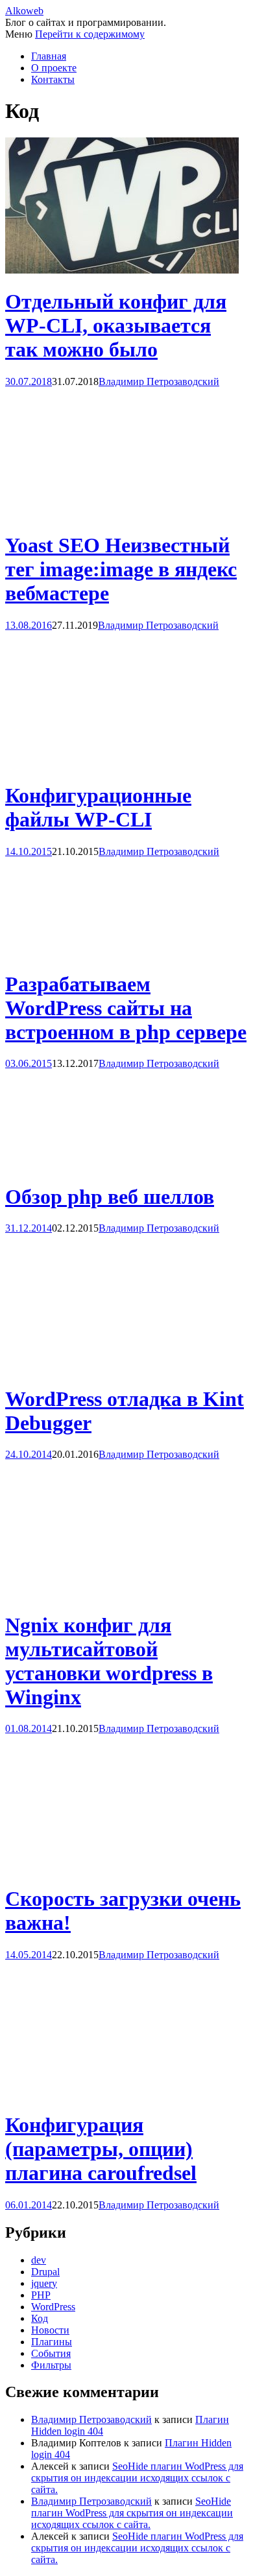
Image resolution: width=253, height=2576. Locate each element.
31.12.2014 (29, 1228)
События (51, 2353)
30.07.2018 (29, 381)
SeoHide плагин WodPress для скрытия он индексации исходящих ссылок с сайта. (137, 2478)
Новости (50, 2330)
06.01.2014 (29, 2205)
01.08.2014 (29, 1728)
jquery (44, 2283)
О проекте (54, 68)
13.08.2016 (29, 625)
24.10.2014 (29, 1454)
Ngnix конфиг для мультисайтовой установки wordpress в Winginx (109, 1661)
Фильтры (51, 2365)
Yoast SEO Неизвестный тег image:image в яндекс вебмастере (121, 569)
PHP (41, 2295)
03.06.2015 (29, 1063)
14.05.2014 (29, 1955)
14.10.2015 (29, 851)
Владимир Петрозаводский (159, 381)
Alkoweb (24, 11)
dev (39, 2260)
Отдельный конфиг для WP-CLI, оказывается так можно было (116, 325)
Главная (49, 56)
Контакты (53, 79)
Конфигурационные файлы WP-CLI (98, 807)
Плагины (52, 2342)
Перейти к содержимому (90, 34)
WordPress (53, 2307)
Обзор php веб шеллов (110, 1197)
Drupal (45, 2272)
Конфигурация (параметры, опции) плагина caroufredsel (101, 2149)
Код (40, 2318)
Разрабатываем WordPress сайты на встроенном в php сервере (126, 1008)
